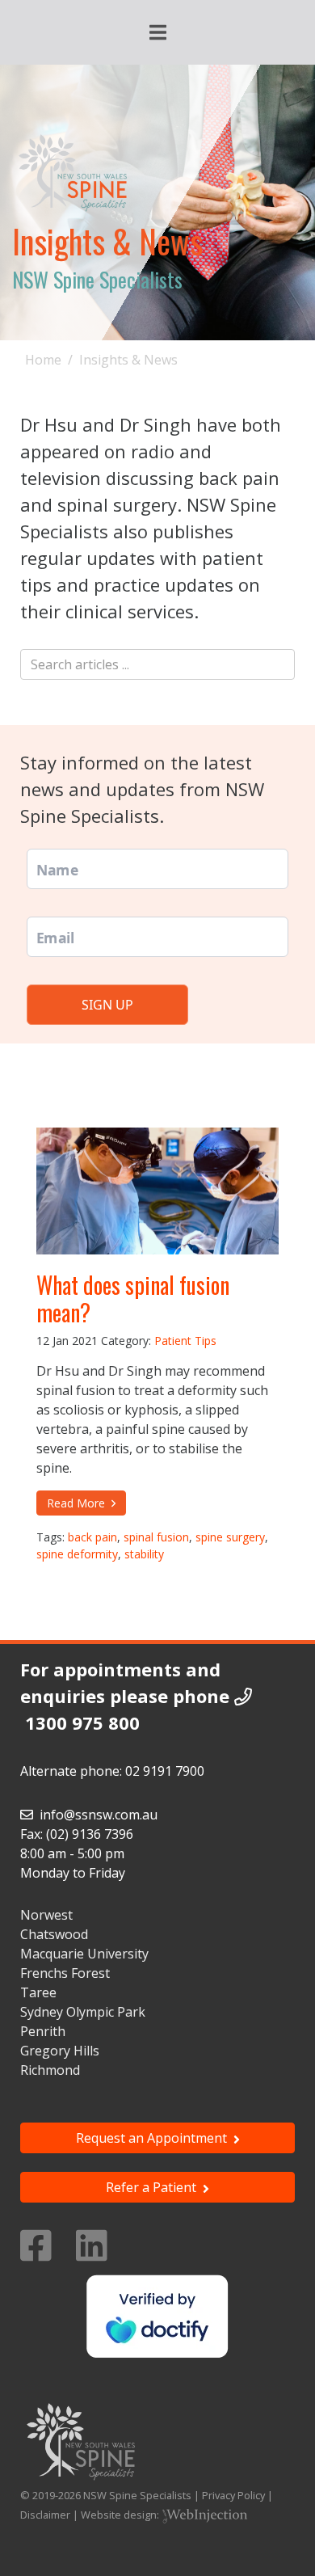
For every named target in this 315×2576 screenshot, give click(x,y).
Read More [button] (79, 1503)
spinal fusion (156, 1537)
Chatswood (54, 1934)
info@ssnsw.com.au (99, 1815)
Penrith (43, 2031)
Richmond (50, 2070)
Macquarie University (84, 1954)
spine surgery (230, 1537)
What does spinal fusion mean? (133, 1299)
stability (144, 1554)
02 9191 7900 (165, 1771)
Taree (38, 1992)
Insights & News (128, 360)
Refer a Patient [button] (154, 2187)
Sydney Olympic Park (83, 2012)
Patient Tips (185, 1341)
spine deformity (77, 1554)
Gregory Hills (60, 2051)
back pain (92, 1537)
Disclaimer (45, 2515)
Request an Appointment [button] (155, 2138)
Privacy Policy (233, 2495)
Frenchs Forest (65, 1973)
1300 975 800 (82, 1722)
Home (43, 360)
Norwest (46, 1915)
